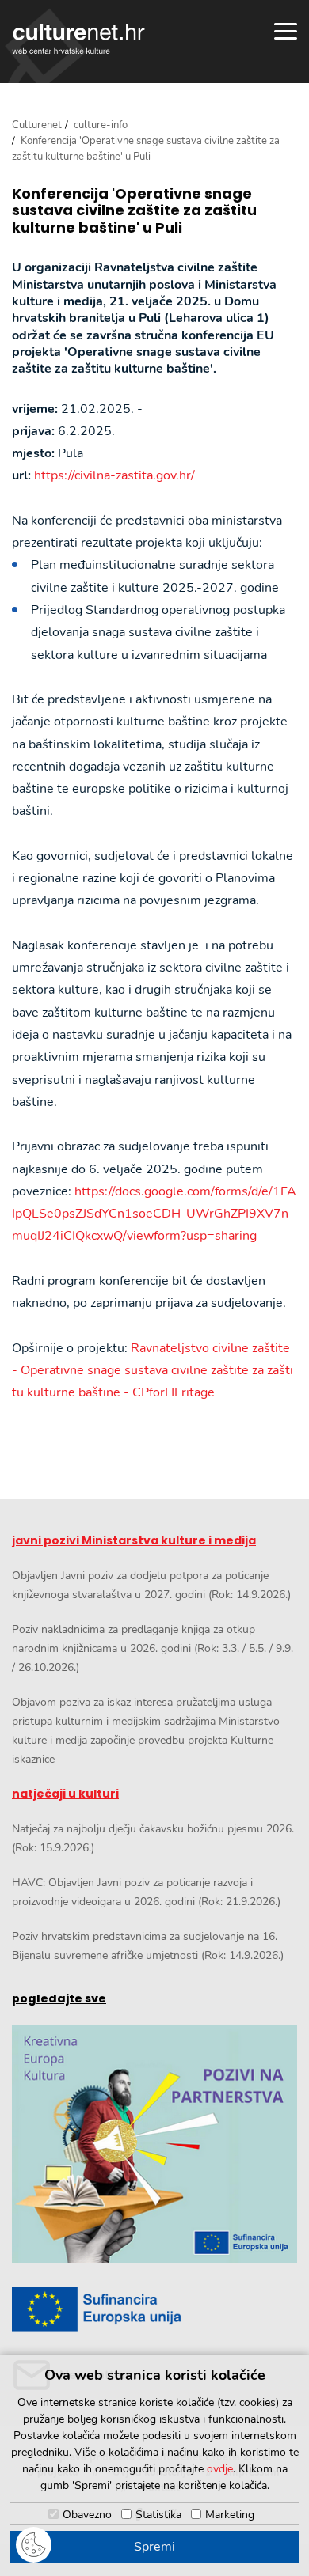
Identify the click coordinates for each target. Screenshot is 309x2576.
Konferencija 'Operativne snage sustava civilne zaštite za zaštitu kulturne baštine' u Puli (134, 211)
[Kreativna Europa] (154, 2309)
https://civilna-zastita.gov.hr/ (114, 475)
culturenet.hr (78, 39)
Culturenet (37, 125)
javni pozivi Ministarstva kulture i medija (134, 1540)
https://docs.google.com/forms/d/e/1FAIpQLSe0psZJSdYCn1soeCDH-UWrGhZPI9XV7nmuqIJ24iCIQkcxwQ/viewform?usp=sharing (154, 1214)
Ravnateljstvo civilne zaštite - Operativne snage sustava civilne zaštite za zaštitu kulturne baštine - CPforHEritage (153, 1371)
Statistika (158, 2515)
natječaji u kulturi (65, 1794)
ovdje (220, 2469)
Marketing (230, 2515)
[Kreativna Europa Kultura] (154, 2144)
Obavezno (87, 2515)
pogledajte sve (59, 1998)
